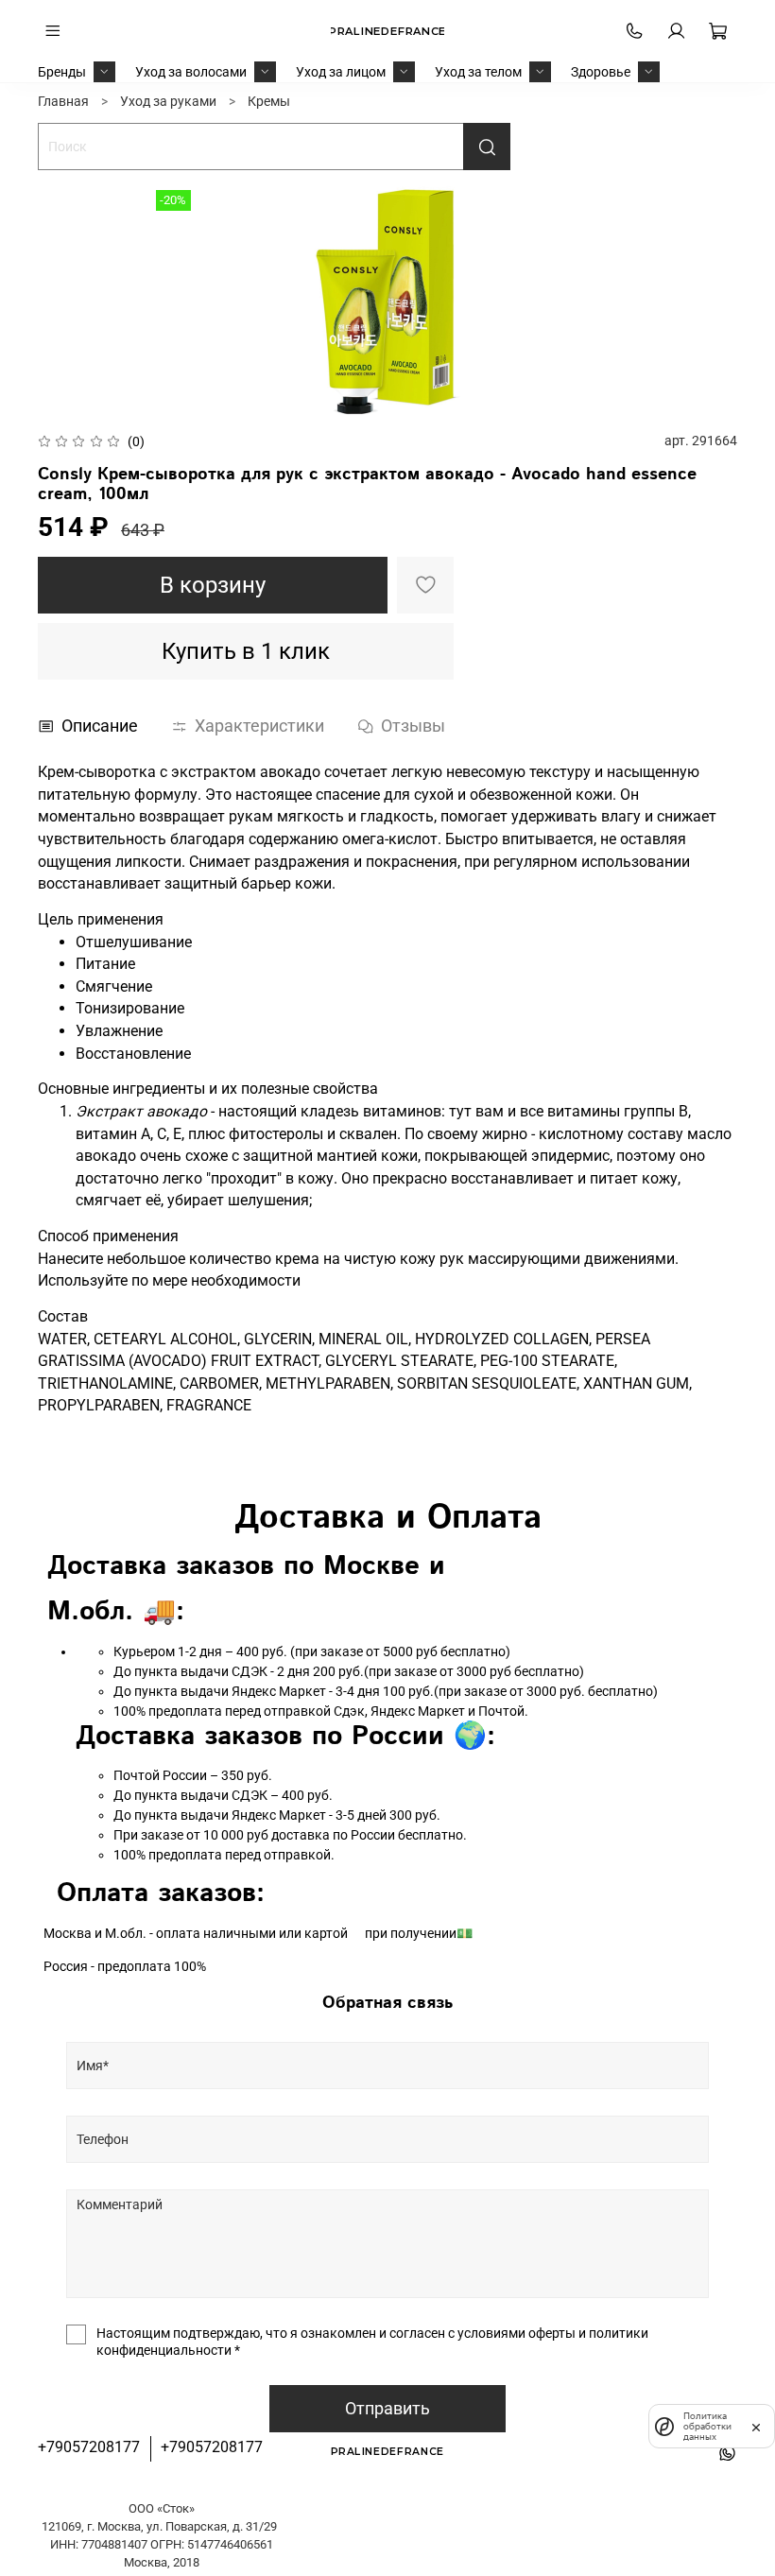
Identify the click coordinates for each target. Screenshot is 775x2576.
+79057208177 (89, 2447)
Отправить (387, 2409)
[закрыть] (756, 2426)
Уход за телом (478, 72)
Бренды (62, 72)
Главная (63, 101)
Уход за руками (168, 101)
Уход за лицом (341, 72)
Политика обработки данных (707, 2426)
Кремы (269, 101)
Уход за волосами (191, 72)
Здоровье (601, 72)
